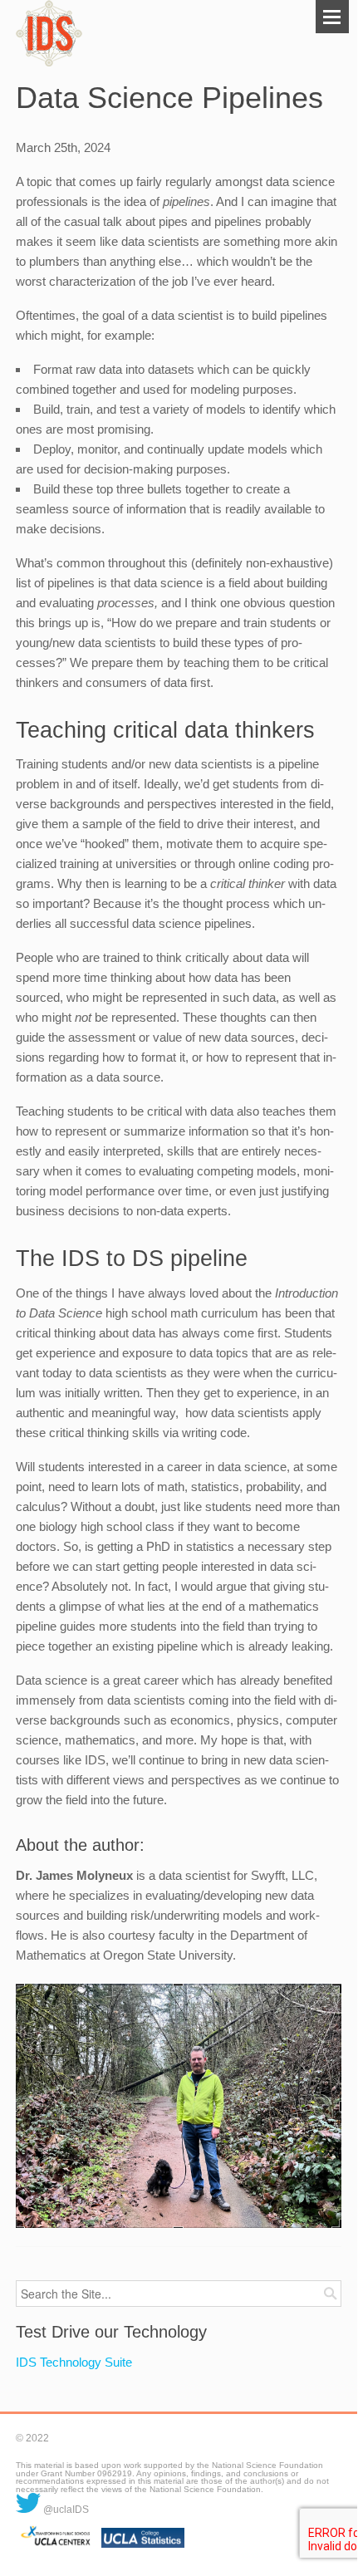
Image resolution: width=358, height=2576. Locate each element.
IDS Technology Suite (74, 2362)
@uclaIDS (65, 2510)
